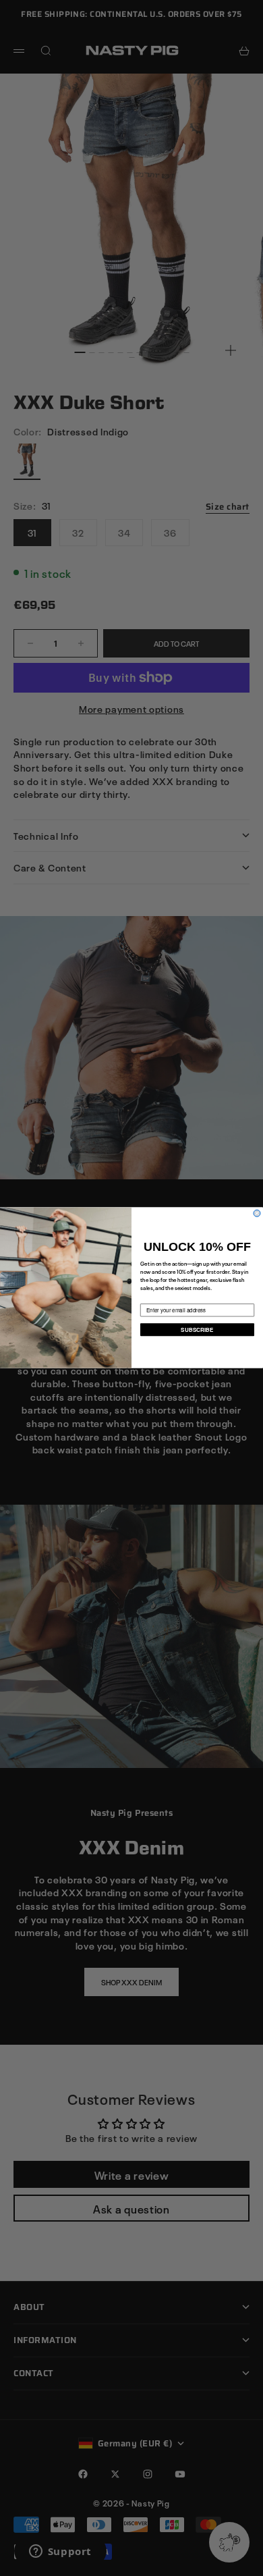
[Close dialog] (257, 1214)
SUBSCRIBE (197, 1330)
